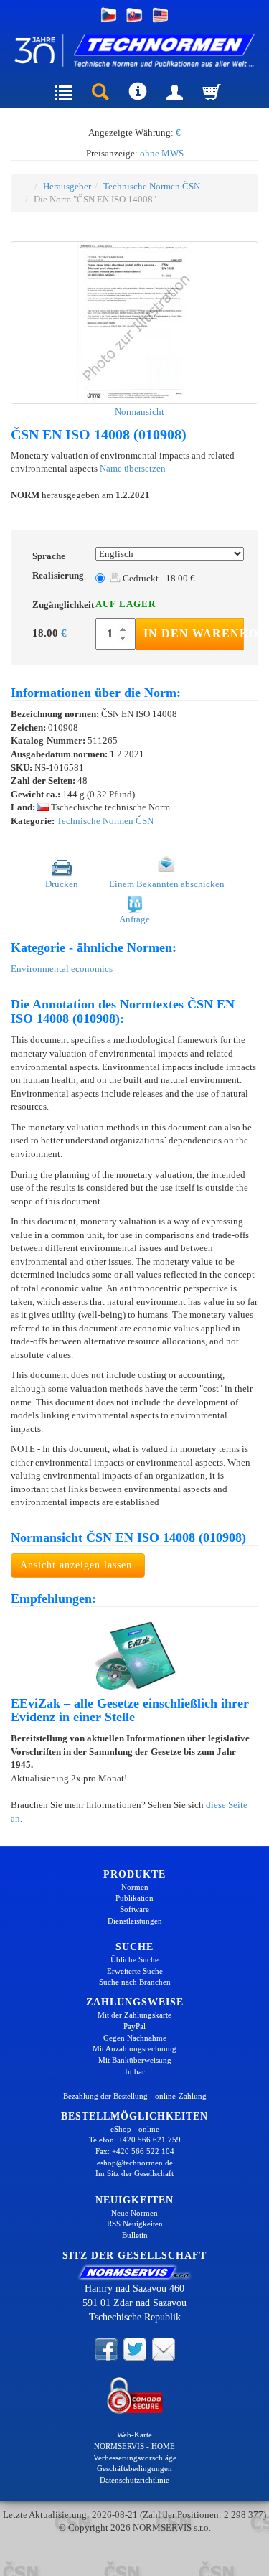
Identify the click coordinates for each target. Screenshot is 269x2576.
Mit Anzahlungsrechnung (134, 2048)
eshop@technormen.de (135, 2163)
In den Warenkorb (194, 633)
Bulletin (135, 2235)
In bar (135, 2071)
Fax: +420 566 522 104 (135, 2151)
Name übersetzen (133, 468)
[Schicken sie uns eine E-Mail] (164, 2348)
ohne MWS (162, 153)
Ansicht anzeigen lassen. (78, 1565)
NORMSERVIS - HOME (134, 2446)
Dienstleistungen (135, 1921)
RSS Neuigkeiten (135, 2224)
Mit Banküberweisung (135, 2060)
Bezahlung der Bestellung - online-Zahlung (135, 2096)
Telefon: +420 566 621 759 (135, 2140)
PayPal (134, 2026)
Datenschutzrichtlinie (134, 2480)
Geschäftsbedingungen (134, 2468)
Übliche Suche (134, 1959)
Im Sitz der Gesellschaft (134, 2173)
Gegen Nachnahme (135, 2038)
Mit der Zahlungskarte (134, 2015)
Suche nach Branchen (135, 1982)
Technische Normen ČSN (152, 186)
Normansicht (138, 412)
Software (134, 1909)
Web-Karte (134, 2435)
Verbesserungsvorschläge (135, 2458)
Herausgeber (67, 186)
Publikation (134, 1898)
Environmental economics (62, 969)
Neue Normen (134, 2213)
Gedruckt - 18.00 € (158, 578)
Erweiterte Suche (135, 1971)
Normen (135, 1887)
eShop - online (135, 2129)
